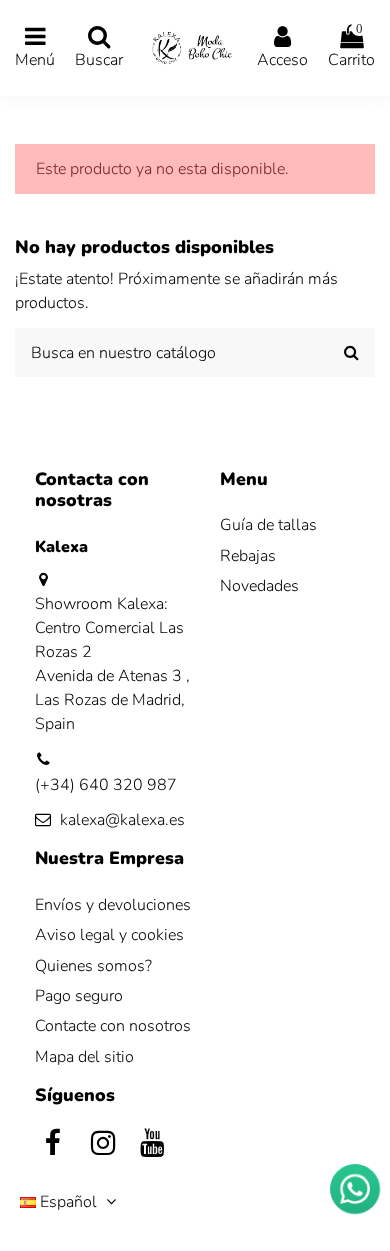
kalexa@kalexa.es (122, 820)
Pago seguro (79, 996)
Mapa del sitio (84, 1057)
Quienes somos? (93, 966)
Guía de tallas (268, 525)
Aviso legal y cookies (109, 935)
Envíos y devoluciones (113, 905)
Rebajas (248, 556)
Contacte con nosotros (113, 1026)
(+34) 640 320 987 (106, 785)
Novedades (259, 586)
